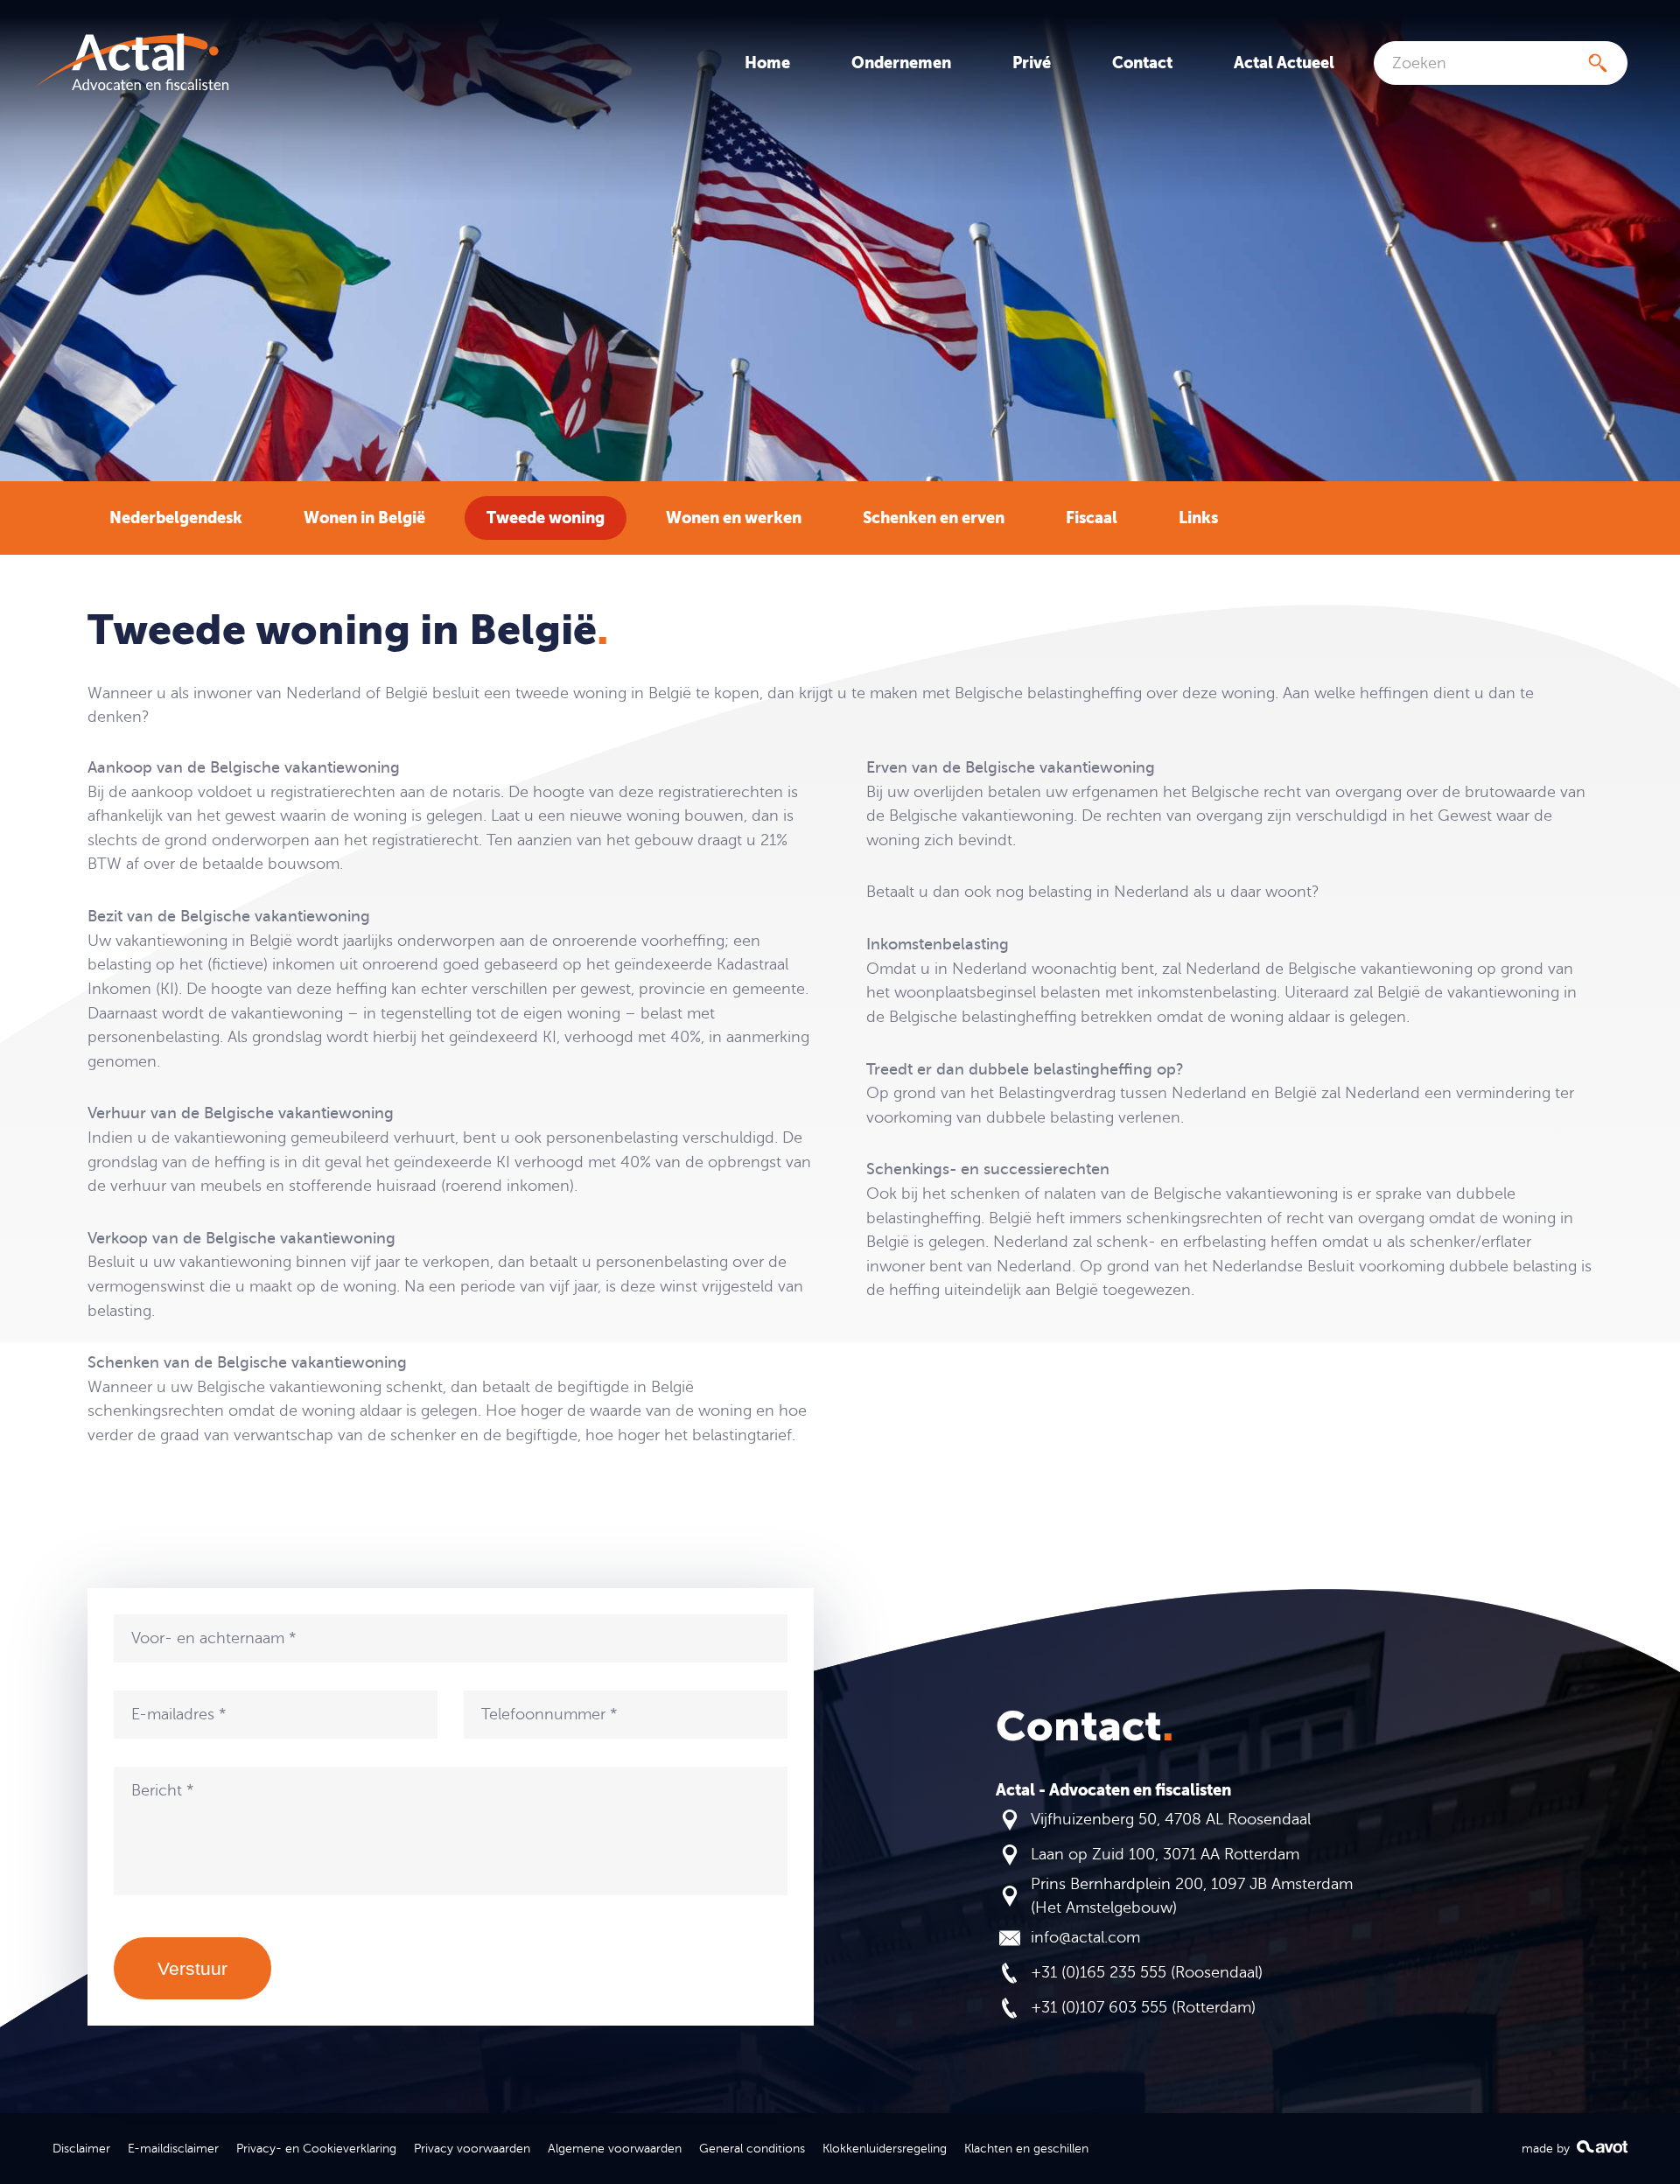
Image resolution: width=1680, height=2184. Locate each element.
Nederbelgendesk (176, 518)
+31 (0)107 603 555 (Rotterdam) (1143, 2007)
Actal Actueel (1284, 63)
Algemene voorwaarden (615, 2148)
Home (767, 63)
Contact (1142, 63)
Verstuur (192, 1968)
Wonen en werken (734, 518)
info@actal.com (1085, 1937)
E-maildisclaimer (173, 2148)
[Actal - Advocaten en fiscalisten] (131, 63)
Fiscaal (1092, 518)
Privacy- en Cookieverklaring (316, 2148)
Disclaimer (81, 2148)
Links (1198, 518)
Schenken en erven (934, 518)
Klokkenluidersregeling (885, 2148)
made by (1547, 2148)
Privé (1032, 63)
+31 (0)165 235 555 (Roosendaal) (1147, 1972)
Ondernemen (901, 63)
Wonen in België (364, 518)
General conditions (752, 2148)
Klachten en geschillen (1026, 2148)
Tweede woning (546, 518)
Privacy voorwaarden (472, 2148)
